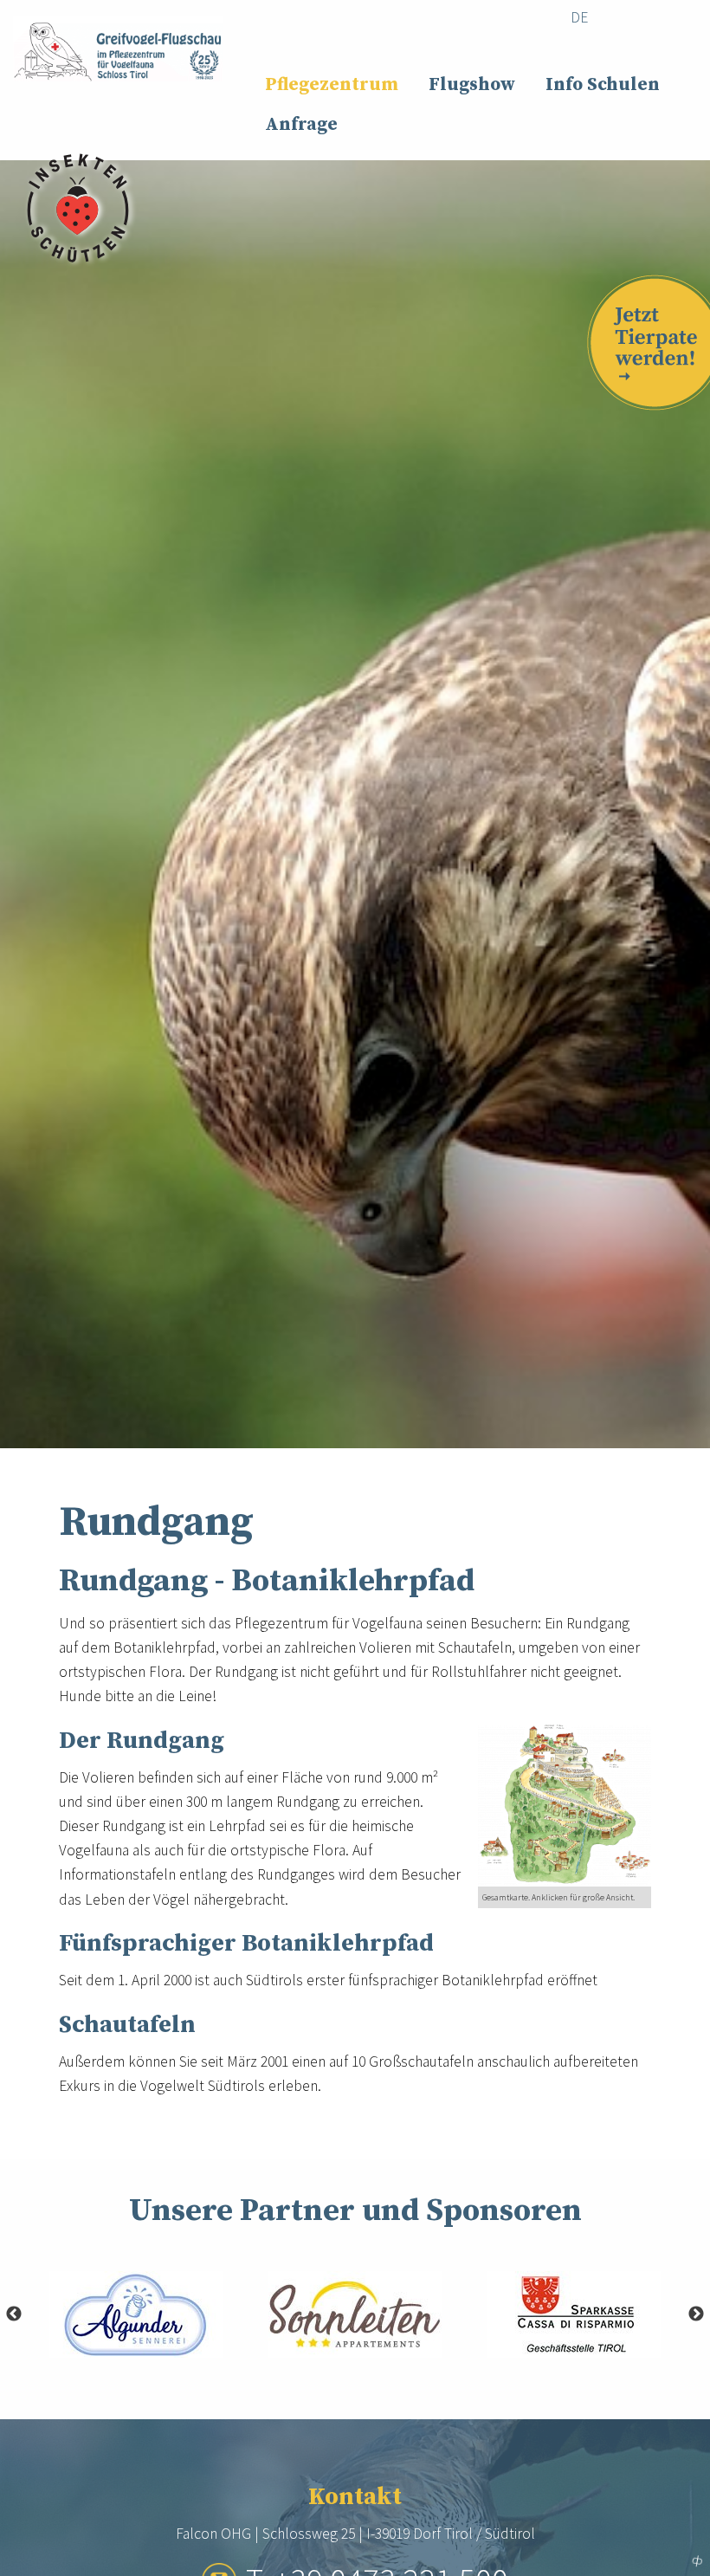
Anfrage (301, 125)
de (579, 17)
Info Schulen (603, 85)
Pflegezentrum (332, 85)
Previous (14, 2314)
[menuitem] (580, 18)
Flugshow (472, 85)
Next (696, 2314)
